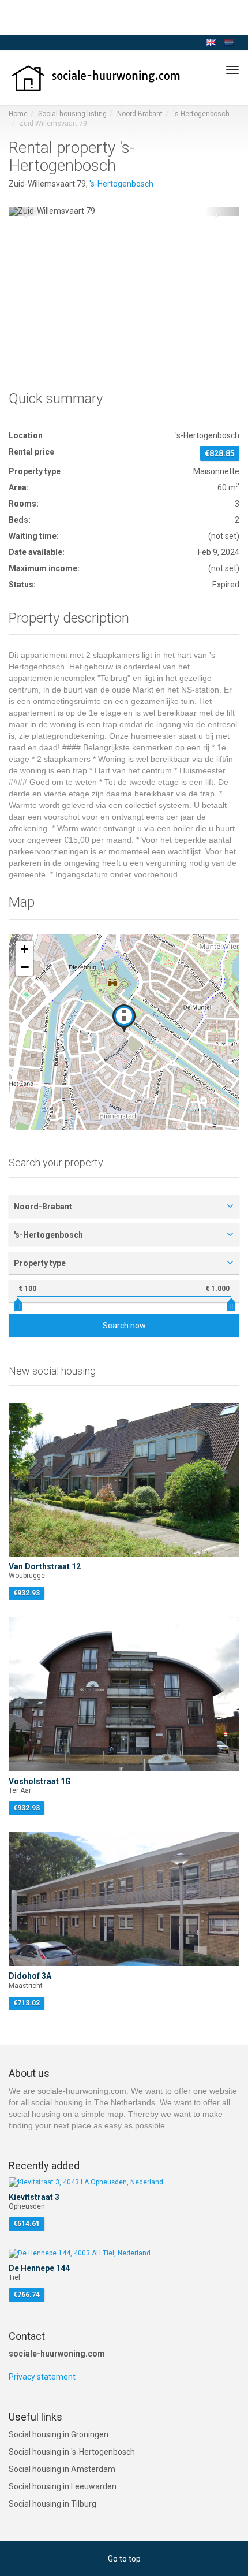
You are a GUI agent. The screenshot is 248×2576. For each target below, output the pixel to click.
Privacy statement (42, 2377)
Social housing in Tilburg (52, 2504)
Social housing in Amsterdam (62, 2469)
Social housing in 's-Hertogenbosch (72, 2452)
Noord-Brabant (140, 114)
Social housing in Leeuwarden (63, 2486)
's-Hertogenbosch (201, 114)
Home (18, 114)
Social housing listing (72, 114)
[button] (26, 211)
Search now (124, 1326)
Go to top (124, 2559)
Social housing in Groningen (59, 2434)
